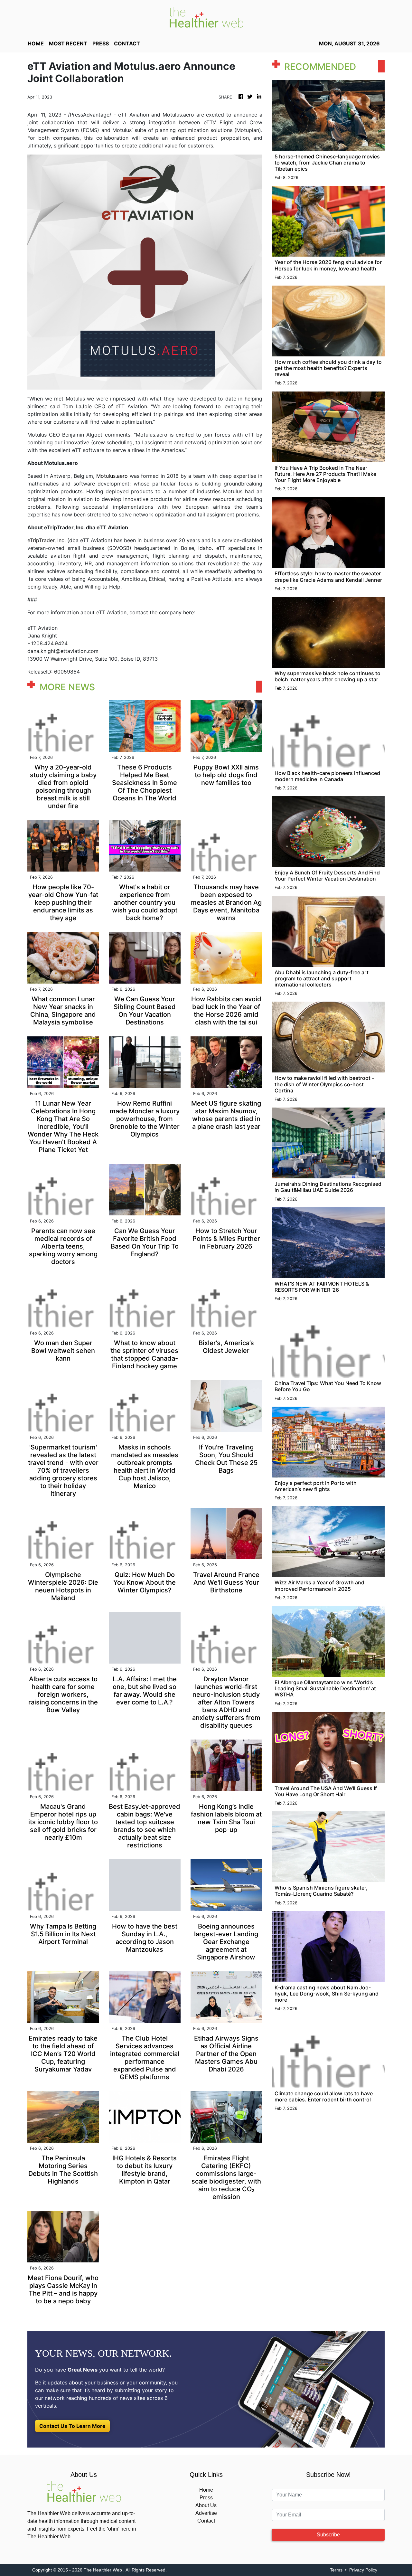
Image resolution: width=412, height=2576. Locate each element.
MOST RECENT (68, 43)
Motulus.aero (112, 476)
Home (206, 2490)
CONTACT (127, 43)
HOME (36, 43)
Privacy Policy (363, 2570)
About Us (206, 2505)
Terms (336, 2570)
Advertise (206, 2513)
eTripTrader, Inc (46, 540)
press (101, 43)
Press (206, 2498)
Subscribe (328, 2535)
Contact (206, 2521)
